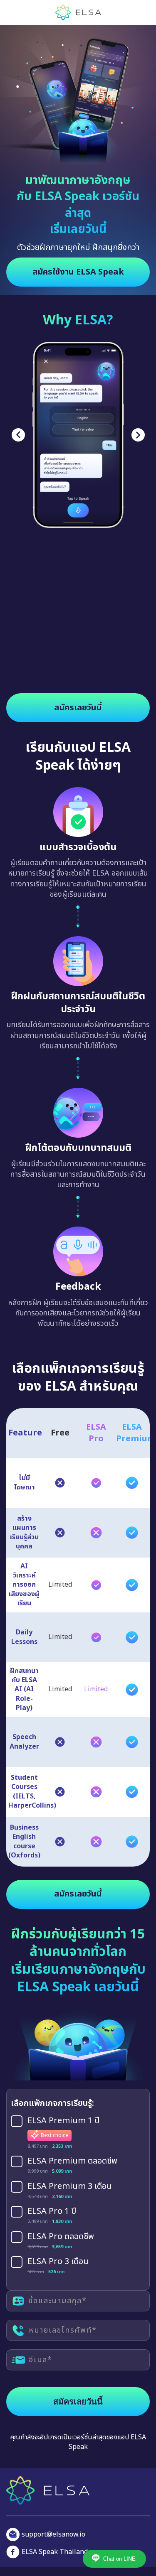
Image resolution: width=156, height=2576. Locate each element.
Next (138, 435)
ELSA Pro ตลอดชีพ (61, 2237)
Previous (18, 435)
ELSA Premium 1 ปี (63, 2121)
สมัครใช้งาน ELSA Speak (78, 272)
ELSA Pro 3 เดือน (58, 2262)
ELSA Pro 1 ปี (52, 2212)
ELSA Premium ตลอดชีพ (72, 2161)
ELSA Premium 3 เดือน (70, 2187)
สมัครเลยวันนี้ (78, 708)
